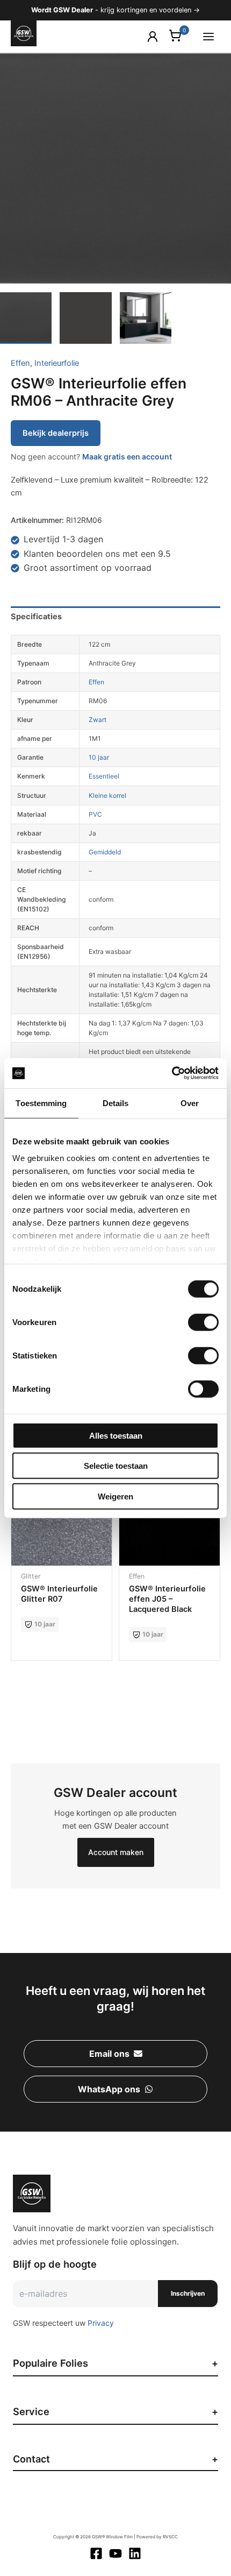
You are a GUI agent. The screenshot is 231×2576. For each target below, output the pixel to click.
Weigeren (115, 1496)
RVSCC (170, 2537)
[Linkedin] (135, 2553)
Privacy (101, 2323)
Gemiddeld (105, 852)
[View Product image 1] (26, 318)
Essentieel (104, 776)
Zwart (98, 720)
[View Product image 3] (146, 318)
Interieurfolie (57, 363)
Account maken (116, 1852)
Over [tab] (190, 1103)
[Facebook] (96, 2553)
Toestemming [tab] (41, 1103)
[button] (115, 2054)
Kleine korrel (107, 795)
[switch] (203, 1322)
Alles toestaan (116, 1435)
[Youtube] (115, 2553)
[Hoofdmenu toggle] (208, 36)
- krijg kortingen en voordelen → (115, 10)
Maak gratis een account (127, 457)
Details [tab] (116, 1103)
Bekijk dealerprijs (56, 433)
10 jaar (99, 757)
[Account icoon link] (153, 37)
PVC (95, 814)
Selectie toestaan (116, 1466)
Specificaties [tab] (36, 617)
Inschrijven (188, 2293)
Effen (20, 363)
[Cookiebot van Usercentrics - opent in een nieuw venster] (172, 1073)
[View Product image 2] (85, 318)
